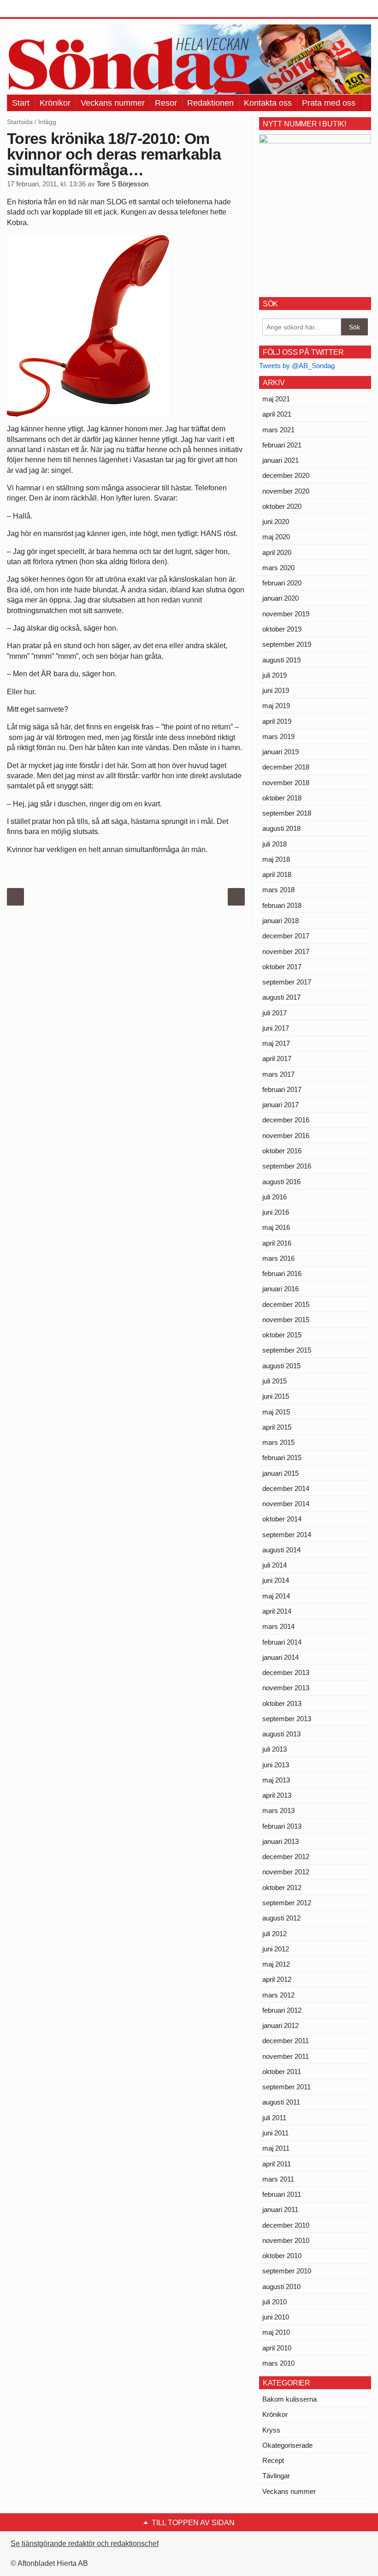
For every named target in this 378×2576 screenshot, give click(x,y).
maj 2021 (276, 399)
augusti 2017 (281, 997)
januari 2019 (281, 752)
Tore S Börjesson (123, 184)
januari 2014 (281, 1657)
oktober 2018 (282, 798)
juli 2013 (275, 1749)
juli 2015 (275, 1381)
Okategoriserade (287, 2445)
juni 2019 (276, 690)
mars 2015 (278, 1442)
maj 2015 (276, 1412)
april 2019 (277, 721)
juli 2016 (275, 1197)
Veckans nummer (113, 103)
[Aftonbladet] (41, 9)
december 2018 (286, 767)
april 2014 (277, 1611)
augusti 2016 (281, 1182)
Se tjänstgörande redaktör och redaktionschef (85, 2543)
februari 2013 (282, 1826)
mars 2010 (278, 2363)
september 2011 (286, 2087)
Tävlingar (276, 2476)
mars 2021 (278, 430)
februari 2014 (282, 1642)
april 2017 (277, 1058)
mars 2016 (278, 1258)
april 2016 (277, 1243)
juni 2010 (276, 2317)
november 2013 (286, 1688)
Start (21, 103)
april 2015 (277, 1427)
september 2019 (287, 644)
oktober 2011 (282, 2072)
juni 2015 (276, 1396)
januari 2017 (281, 1105)
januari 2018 (281, 921)
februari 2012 (282, 2010)
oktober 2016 (282, 1151)
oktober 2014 (282, 1519)
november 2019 (286, 614)
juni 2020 (276, 522)
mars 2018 (278, 890)
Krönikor (55, 103)
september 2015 (287, 1350)
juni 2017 (276, 1028)
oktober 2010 (282, 2256)
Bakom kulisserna (289, 2399)
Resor (166, 103)
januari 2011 (280, 2209)
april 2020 (277, 552)
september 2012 (287, 1903)
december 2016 (286, 1120)
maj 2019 (276, 706)
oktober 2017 (282, 967)
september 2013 (287, 1719)
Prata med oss (329, 103)
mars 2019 (278, 736)
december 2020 (286, 475)
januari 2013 (281, 1841)
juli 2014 (275, 1565)
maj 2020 (276, 537)
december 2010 (286, 2225)
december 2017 (286, 936)
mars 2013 (278, 1810)
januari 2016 (281, 1289)
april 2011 (277, 2164)
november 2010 (286, 2240)
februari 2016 (282, 1273)
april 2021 (277, 414)
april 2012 (277, 1979)
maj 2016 (276, 1227)
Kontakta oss (268, 103)
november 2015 (286, 1320)
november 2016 (286, 1136)
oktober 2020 (282, 506)
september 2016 (287, 1166)
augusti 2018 (281, 828)
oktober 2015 (282, 1335)
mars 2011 (278, 2179)
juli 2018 (275, 844)
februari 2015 (282, 1458)
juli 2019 (275, 675)
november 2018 (286, 783)
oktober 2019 (282, 629)
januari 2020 (281, 598)
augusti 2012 (281, 1918)
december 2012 (286, 1857)
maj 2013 (276, 1780)
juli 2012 (275, 1934)
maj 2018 (276, 859)
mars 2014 (278, 1626)
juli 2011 (274, 2118)
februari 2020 (282, 583)
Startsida (20, 122)
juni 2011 (275, 2133)
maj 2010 (276, 2332)
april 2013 (277, 1795)
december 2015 (286, 1304)
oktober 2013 (282, 1703)
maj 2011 (276, 2148)
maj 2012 (276, 1964)
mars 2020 (278, 568)
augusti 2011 (281, 2102)
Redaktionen (210, 103)
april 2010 (277, 2348)
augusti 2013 (281, 1734)
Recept (273, 2460)
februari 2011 (282, 2194)
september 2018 (287, 813)
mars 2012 (278, 1995)
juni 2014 (276, 1580)
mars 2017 (278, 1074)
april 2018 (277, 874)
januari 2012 (281, 2025)
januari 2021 (281, 460)
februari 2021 (282, 445)
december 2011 (286, 2041)
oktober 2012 (282, 1887)
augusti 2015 (281, 1366)
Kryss (271, 2430)
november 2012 (286, 1872)
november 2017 (286, 951)
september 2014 (287, 1535)
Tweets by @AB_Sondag (297, 366)
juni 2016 (276, 1212)
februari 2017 (282, 1089)
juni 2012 (276, 1949)
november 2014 (286, 1504)
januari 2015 (281, 1473)
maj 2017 (276, 1043)
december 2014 (286, 1488)
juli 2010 (275, 2302)
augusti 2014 (281, 1550)
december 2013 (286, 1673)
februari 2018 (282, 905)
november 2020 (286, 491)
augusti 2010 (281, 2287)
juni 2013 (276, 1765)
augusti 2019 (281, 660)
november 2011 (286, 2056)
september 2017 (287, 982)
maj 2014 (276, 1596)
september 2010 (287, 2271)
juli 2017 (275, 1013)
